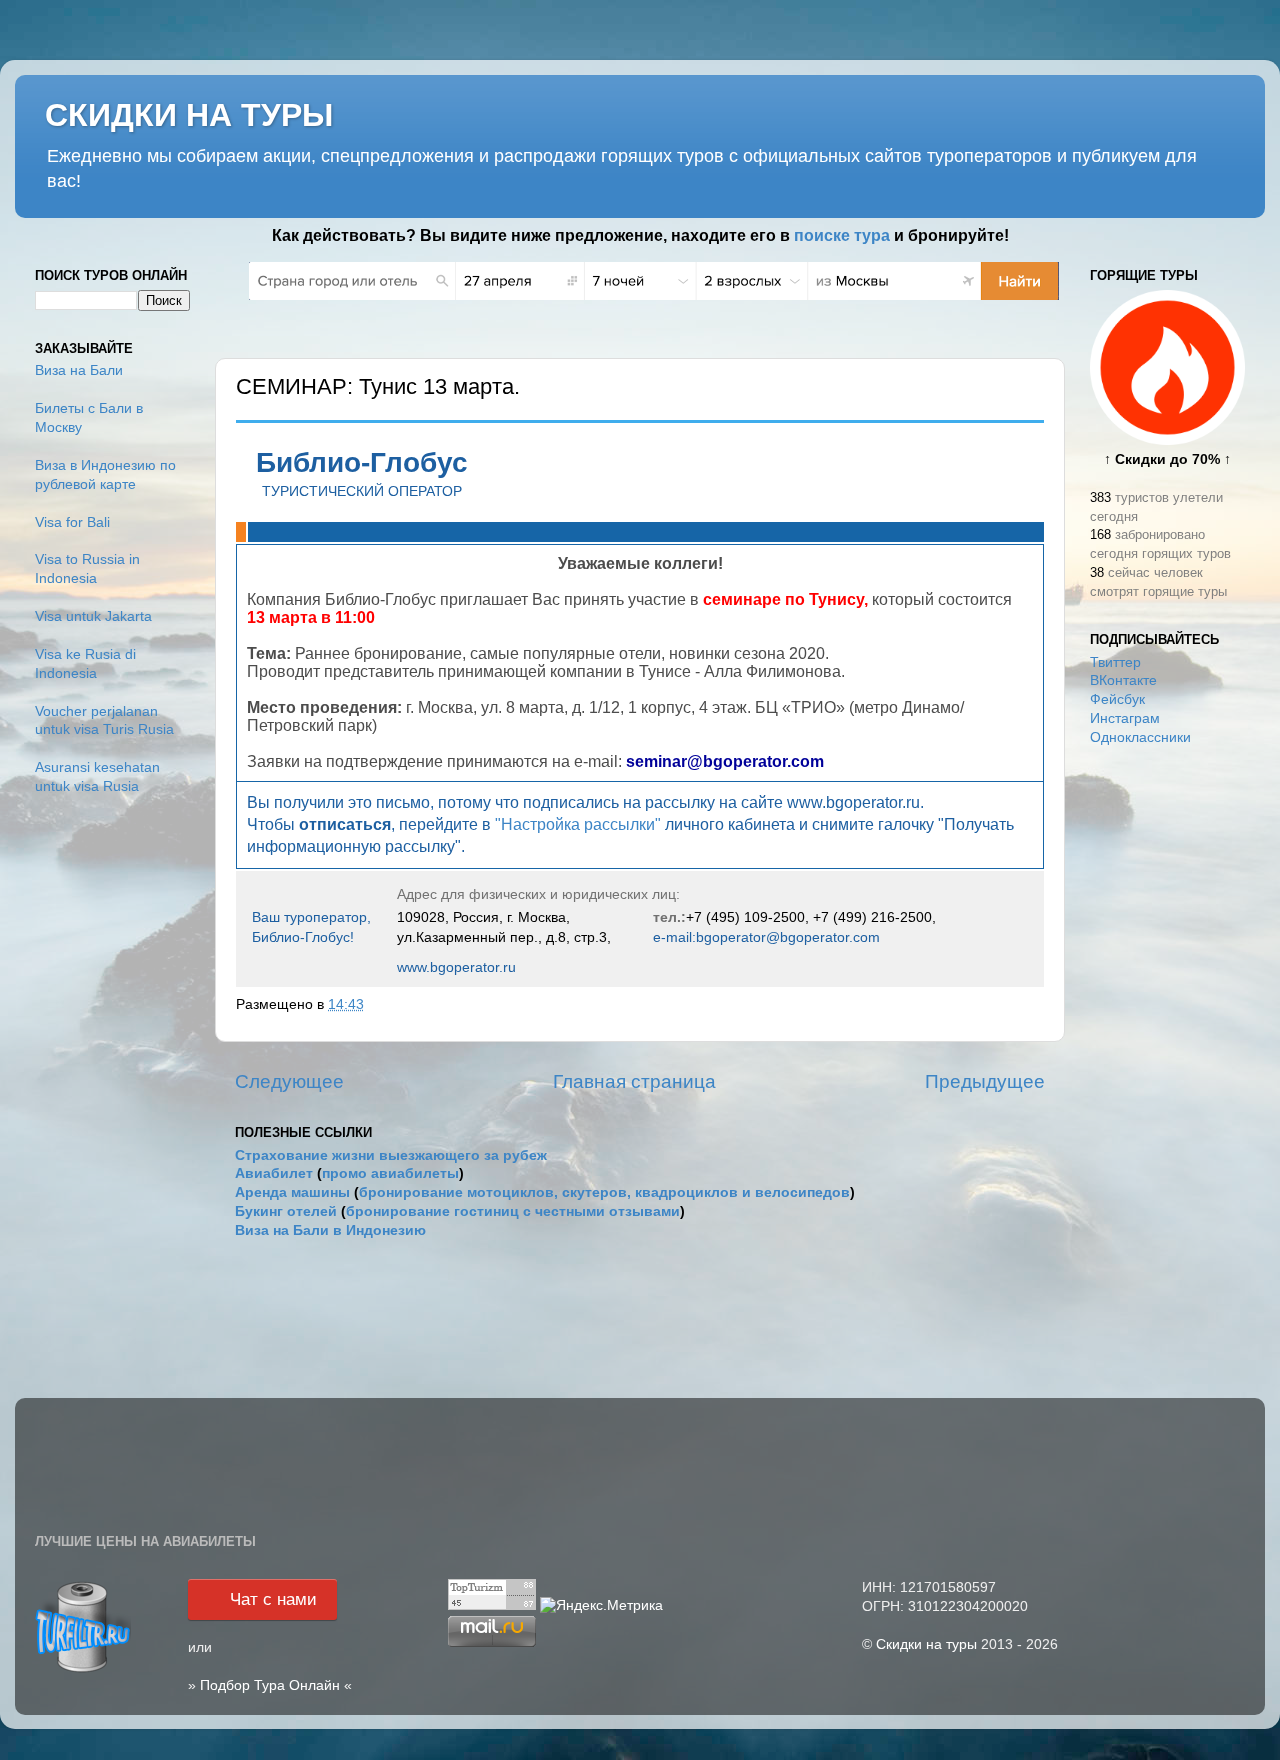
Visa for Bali (72, 522)
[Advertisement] (1167, 1078)
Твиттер (1115, 662)
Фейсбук (1117, 699)
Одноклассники (1140, 737)
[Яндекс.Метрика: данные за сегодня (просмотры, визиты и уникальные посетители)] (601, 1606)
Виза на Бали (79, 370)
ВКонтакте (1123, 680)
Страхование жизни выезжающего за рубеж (391, 1155)
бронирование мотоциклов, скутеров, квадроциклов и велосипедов (604, 1192)
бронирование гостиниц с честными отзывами (513, 1211)
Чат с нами (273, 1599)
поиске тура (842, 235)
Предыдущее (985, 1081)
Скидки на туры (926, 1644)
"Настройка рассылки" (578, 824)
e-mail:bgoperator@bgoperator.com (766, 937)
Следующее (289, 1081)
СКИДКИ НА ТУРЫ (189, 115)
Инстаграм (1125, 718)
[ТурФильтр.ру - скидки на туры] (83, 1670)
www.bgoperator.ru (456, 967)
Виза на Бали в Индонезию (330, 1230)
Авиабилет (274, 1173)
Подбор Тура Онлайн (270, 1685)
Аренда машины (292, 1192)
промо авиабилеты (390, 1173)
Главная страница (634, 1081)
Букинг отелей (286, 1211)
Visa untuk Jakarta (93, 616)
